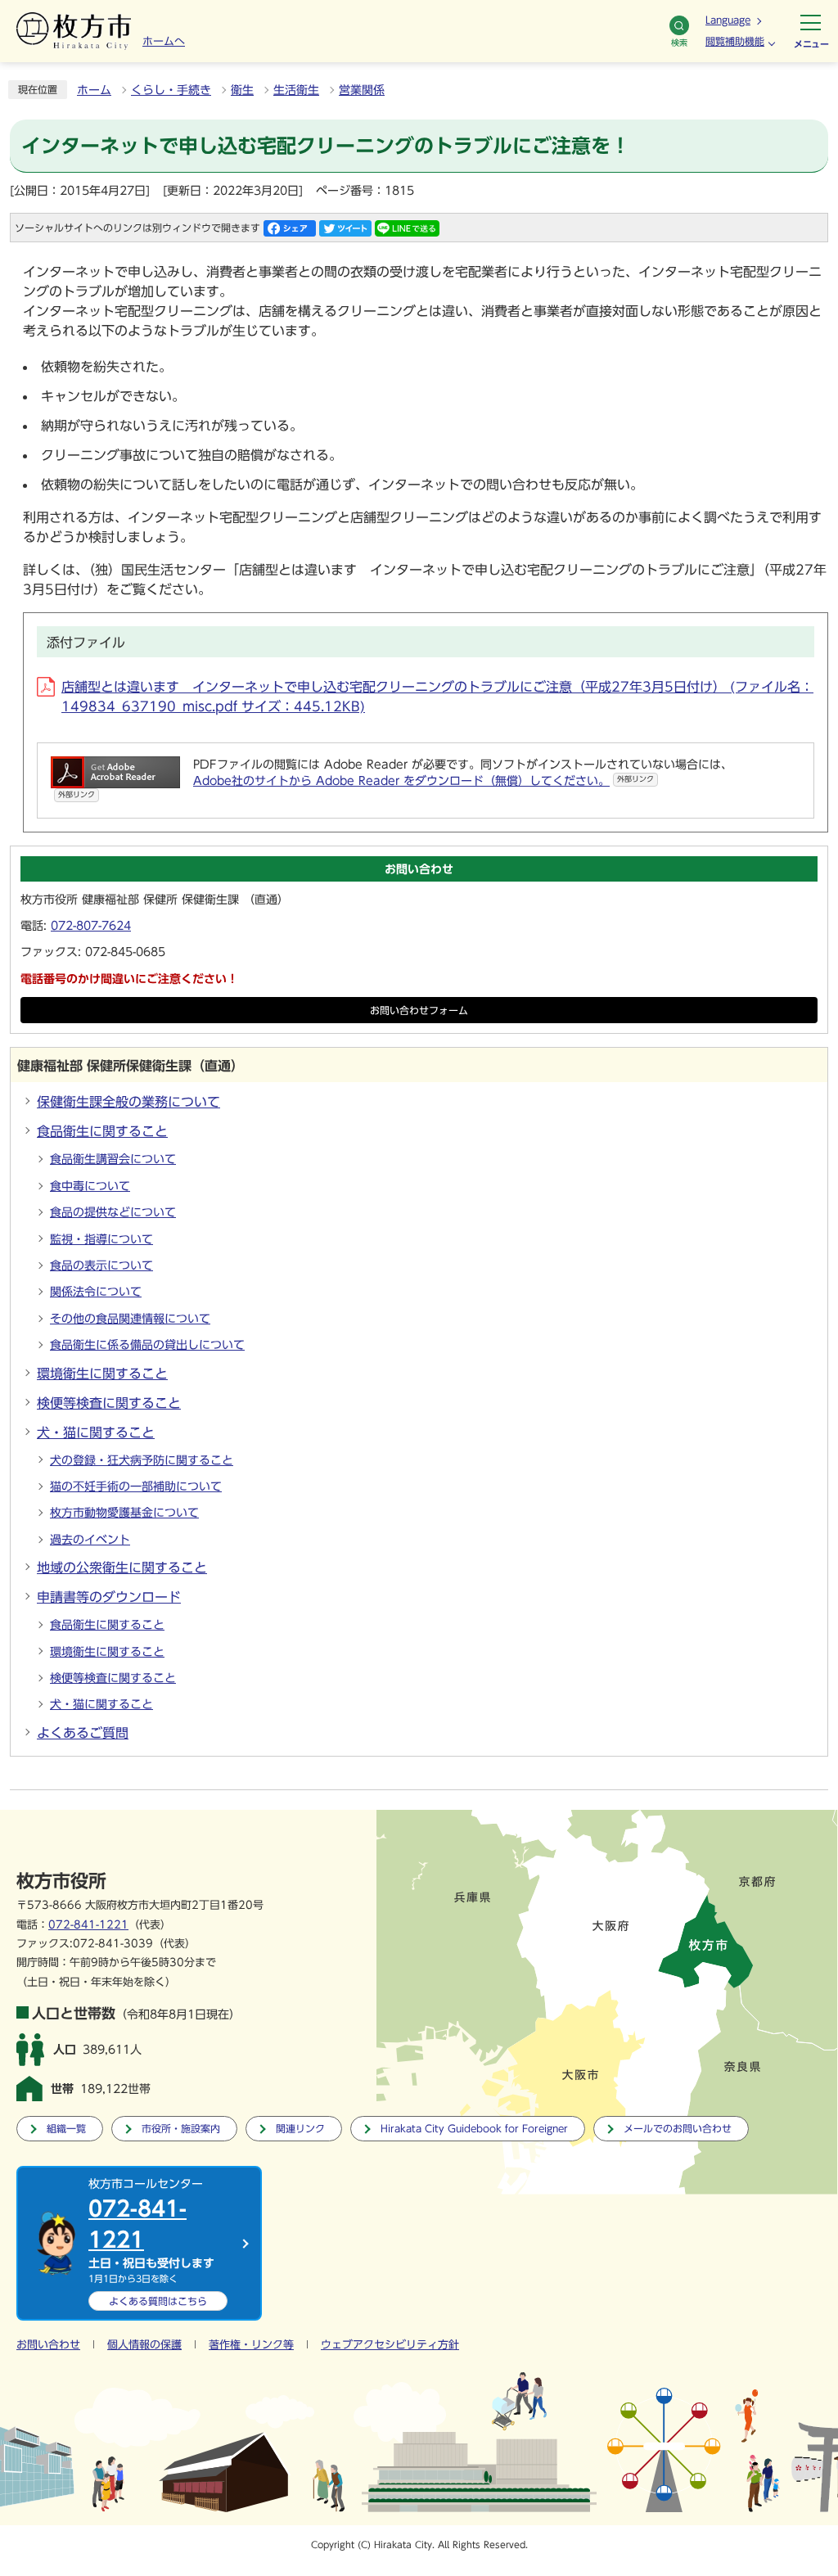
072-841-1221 (88, 1925)
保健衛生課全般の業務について (128, 1102)
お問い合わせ (48, 2345)
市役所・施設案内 (181, 2129)
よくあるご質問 (83, 1733)
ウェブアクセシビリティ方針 (390, 2345)
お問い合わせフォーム (419, 1011)
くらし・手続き (171, 90)
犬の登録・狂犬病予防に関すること (142, 1460)
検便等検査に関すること (109, 1403)
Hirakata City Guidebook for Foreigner (474, 2129)
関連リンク (300, 2129)
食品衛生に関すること (102, 1131)
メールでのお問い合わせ (678, 2129)
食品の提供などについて (113, 1212)
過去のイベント (90, 1540)
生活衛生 (296, 90)
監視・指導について (101, 1239)
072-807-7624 (91, 926)
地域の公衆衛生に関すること (122, 1568)
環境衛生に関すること (102, 1374)
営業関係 (362, 90)
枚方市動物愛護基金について (124, 1513)
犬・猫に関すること (96, 1432)
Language (728, 20)
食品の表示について (101, 1265)
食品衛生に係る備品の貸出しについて (147, 1345)
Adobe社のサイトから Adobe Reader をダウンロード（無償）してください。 (424, 781)
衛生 (242, 90)
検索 (679, 43)
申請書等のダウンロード (109, 1597)
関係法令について (96, 1292)
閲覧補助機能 (735, 41)
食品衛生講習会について (113, 1159)
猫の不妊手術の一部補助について (136, 1487)
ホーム (94, 90)
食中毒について (90, 1186)
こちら (158, 2301)
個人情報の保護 (144, 2345)
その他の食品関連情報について (130, 1319)
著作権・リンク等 (251, 2345)
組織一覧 (66, 2129)
